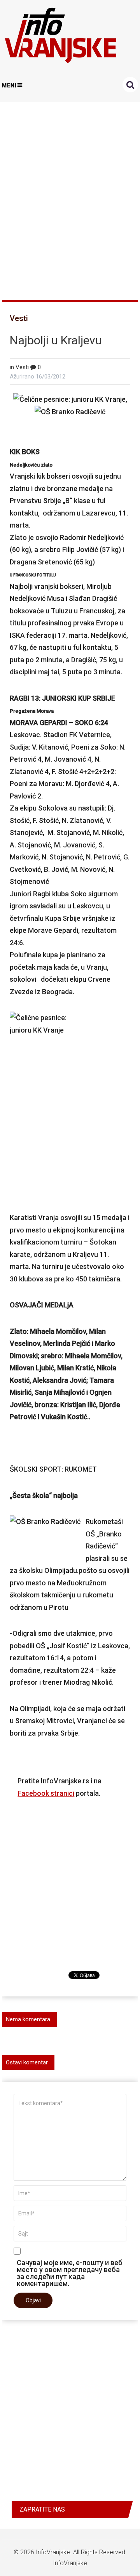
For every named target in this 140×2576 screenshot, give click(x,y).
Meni (9, 85)
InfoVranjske (53, 2552)
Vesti (19, 318)
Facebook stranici (46, 1793)
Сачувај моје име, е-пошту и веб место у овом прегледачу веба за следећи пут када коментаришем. (70, 2273)
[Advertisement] (70, 198)
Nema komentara (28, 2019)
